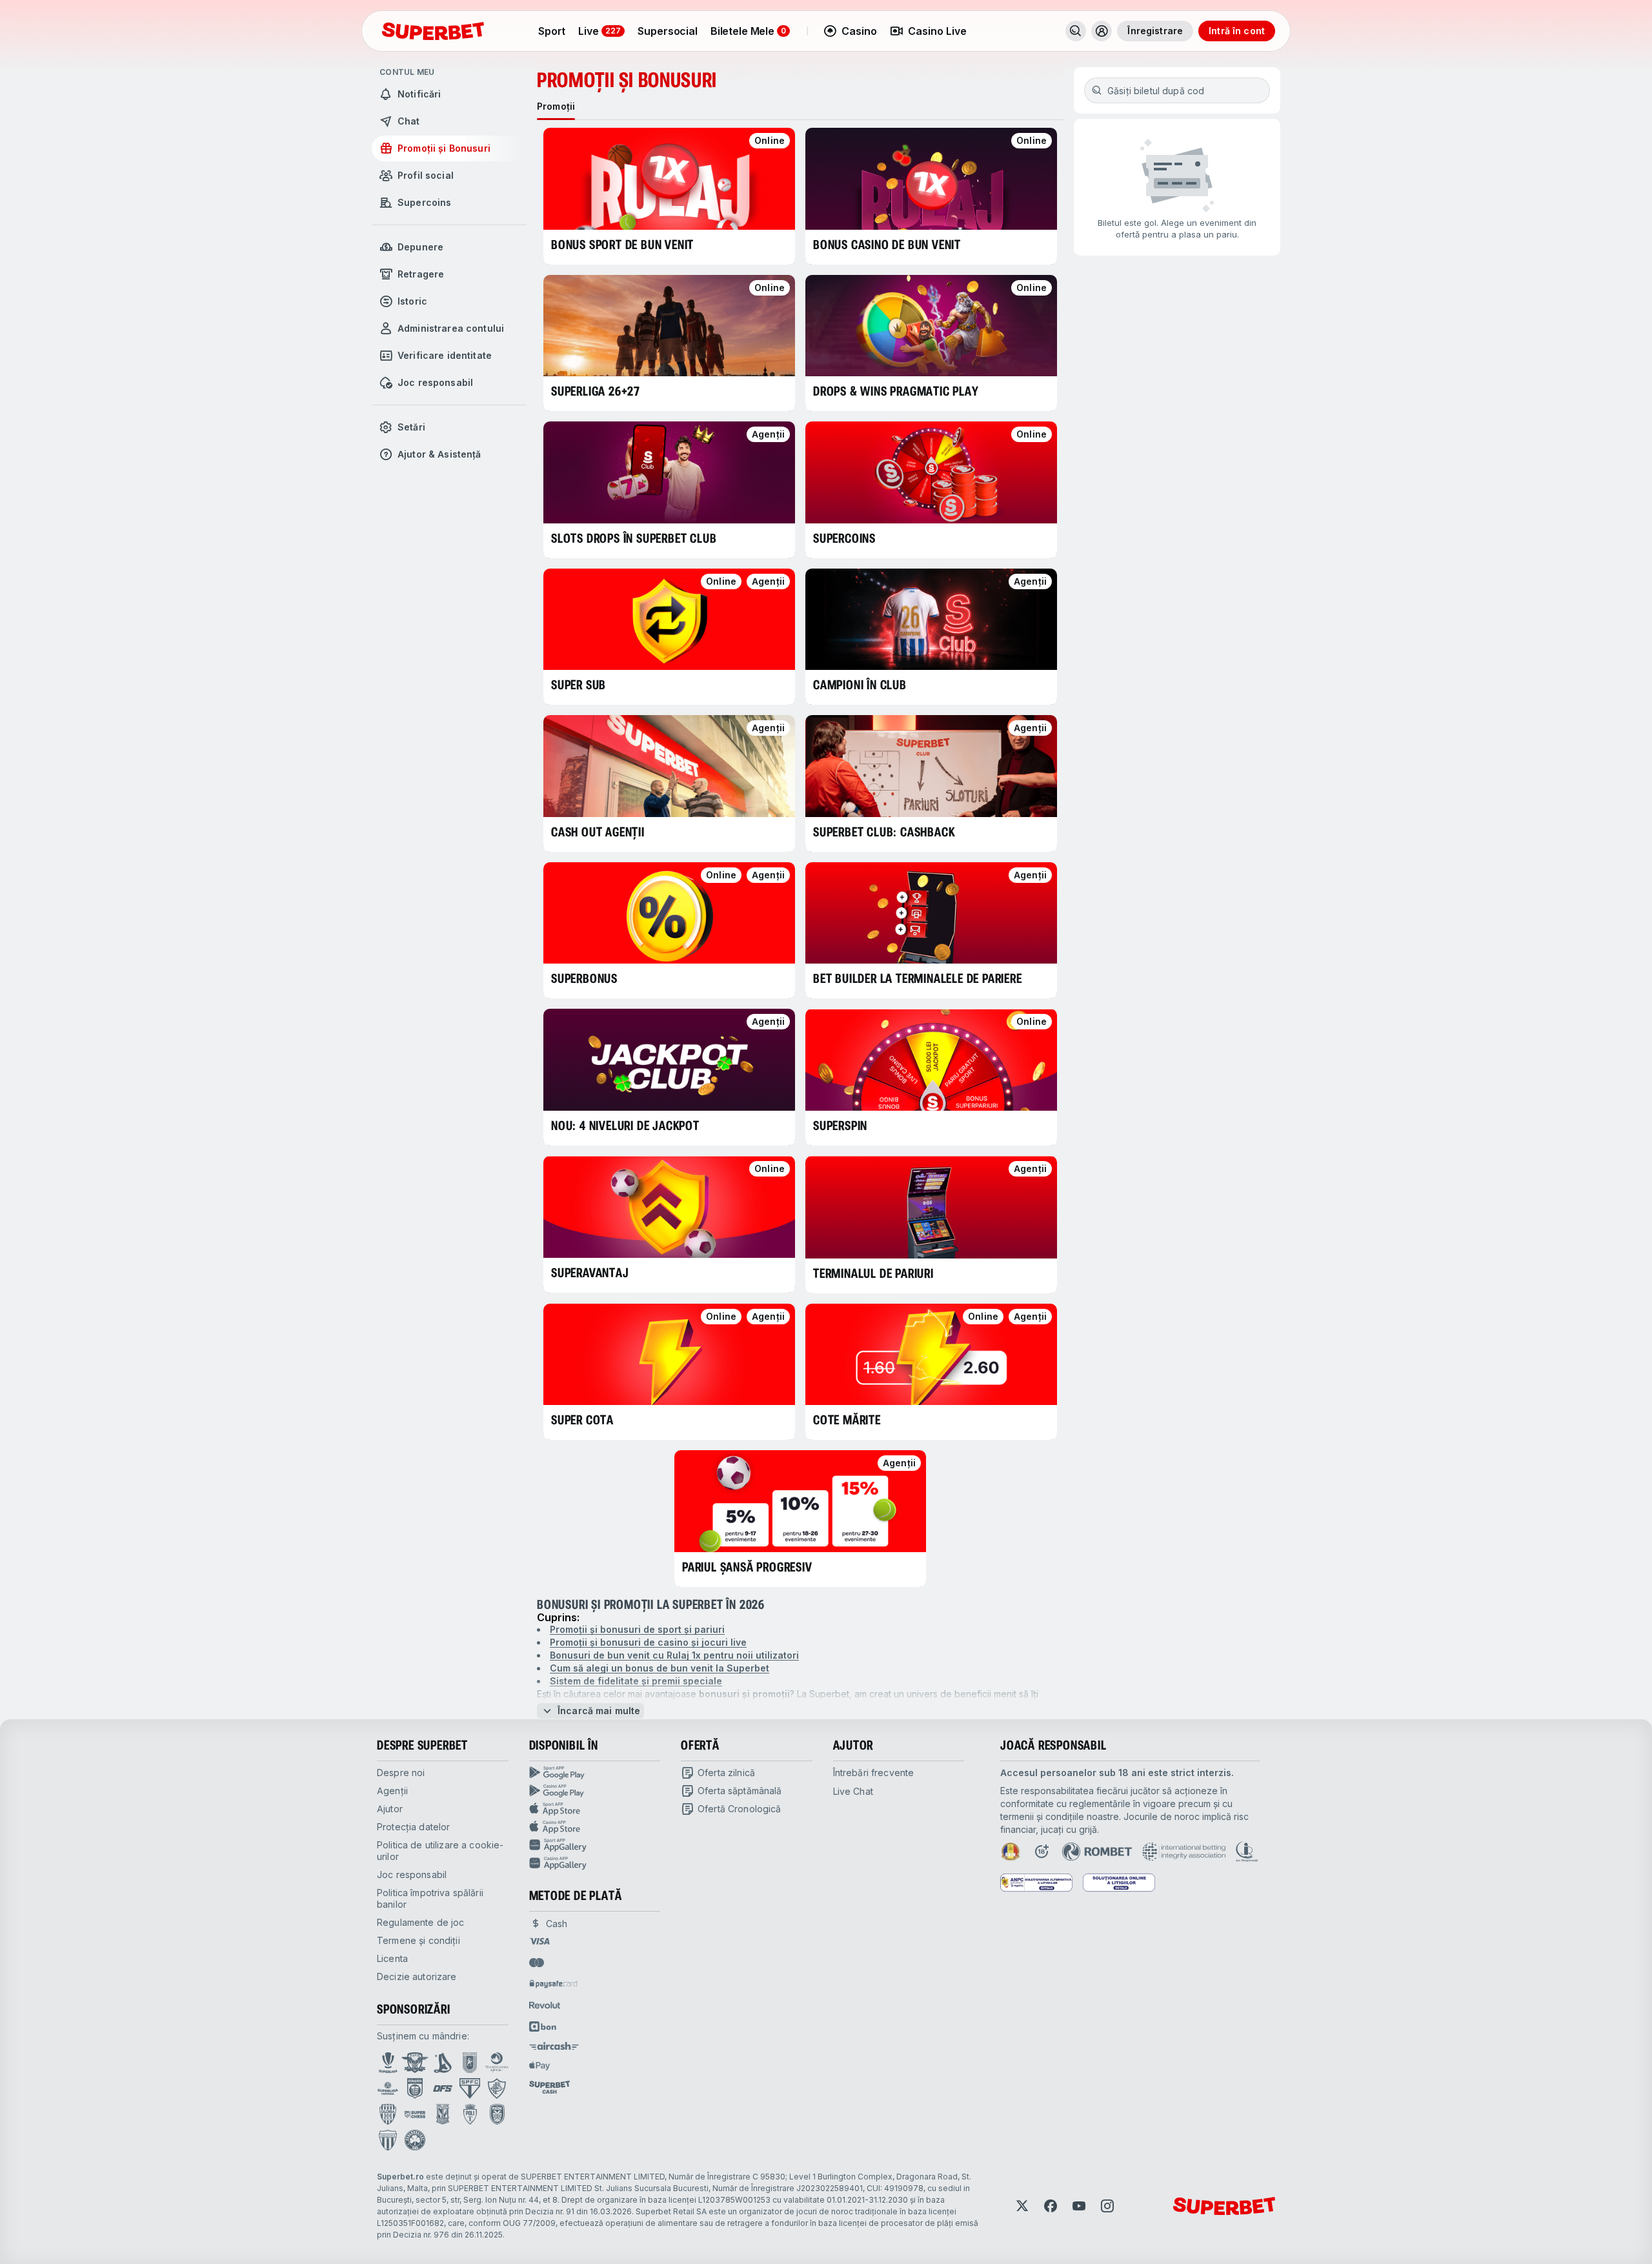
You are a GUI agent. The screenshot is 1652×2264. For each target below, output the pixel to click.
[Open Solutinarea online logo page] (1119, 1883)
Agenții (392, 1791)
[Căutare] (1076, 31)
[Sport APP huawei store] (595, 1845)
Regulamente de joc (421, 1922)
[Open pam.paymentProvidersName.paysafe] (553, 1984)
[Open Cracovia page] (470, 2063)
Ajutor (390, 1809)
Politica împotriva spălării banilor (430, 1898)
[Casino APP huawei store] (595, 1863)
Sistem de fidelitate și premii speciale (636, 1681)
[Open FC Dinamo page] (443, 2063)
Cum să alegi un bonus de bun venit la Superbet (660, 1668)
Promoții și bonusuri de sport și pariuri (637, 1629)
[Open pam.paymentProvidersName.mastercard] (537, 1963)
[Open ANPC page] (1036, 1883)
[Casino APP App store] (595, 1827)
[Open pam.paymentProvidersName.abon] (543, 2026)
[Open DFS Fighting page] (443, 2088)
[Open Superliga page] (388, 2063)
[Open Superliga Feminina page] (388, 2088)
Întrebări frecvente (874, 1773)
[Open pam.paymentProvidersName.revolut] (545, 2005)
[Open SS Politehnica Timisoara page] (470, 2114)
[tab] (556, 106)
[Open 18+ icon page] (1042, 1852)
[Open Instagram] (1107, 2206)
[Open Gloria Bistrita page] (388, 2114)
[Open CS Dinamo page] (415, 2088)
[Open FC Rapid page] (415, 2063)
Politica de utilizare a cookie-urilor (440, 1851)
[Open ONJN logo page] (1011, 1852)
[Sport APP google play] (595, 1773)
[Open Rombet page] (1097, 1852)
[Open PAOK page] (497, 2114)
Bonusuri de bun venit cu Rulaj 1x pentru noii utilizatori (674, 1655)
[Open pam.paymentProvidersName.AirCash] (554, 2046)
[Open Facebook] (1051, 2206)
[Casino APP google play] (595, 1791)
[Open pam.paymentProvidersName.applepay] (539, 2065)
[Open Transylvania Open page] (497, 2063)
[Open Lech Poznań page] (443, 2114)
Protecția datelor (413, 1827)
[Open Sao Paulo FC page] (470, 2088)
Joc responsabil (412, 1875)
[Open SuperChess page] (415, 2114)
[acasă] (433, 31)
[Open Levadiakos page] (388, 2140)
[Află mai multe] (1102, 31)
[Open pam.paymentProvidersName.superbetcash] (549, 2087)
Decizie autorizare (417, 1976)
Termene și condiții (418, 1940)
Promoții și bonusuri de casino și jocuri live (648, 1642)
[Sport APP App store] (595, 1809)
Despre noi (401, 1773)
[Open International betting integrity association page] (1184, 1852)
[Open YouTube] (1079, 2206)
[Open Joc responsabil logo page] (1247, 1852)
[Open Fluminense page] (497, 2088)
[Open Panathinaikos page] (415, 2140)
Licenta (392, 1958)
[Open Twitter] (1022, 2206)
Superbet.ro (400, 2177)
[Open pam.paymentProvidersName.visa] (539, 1941)
